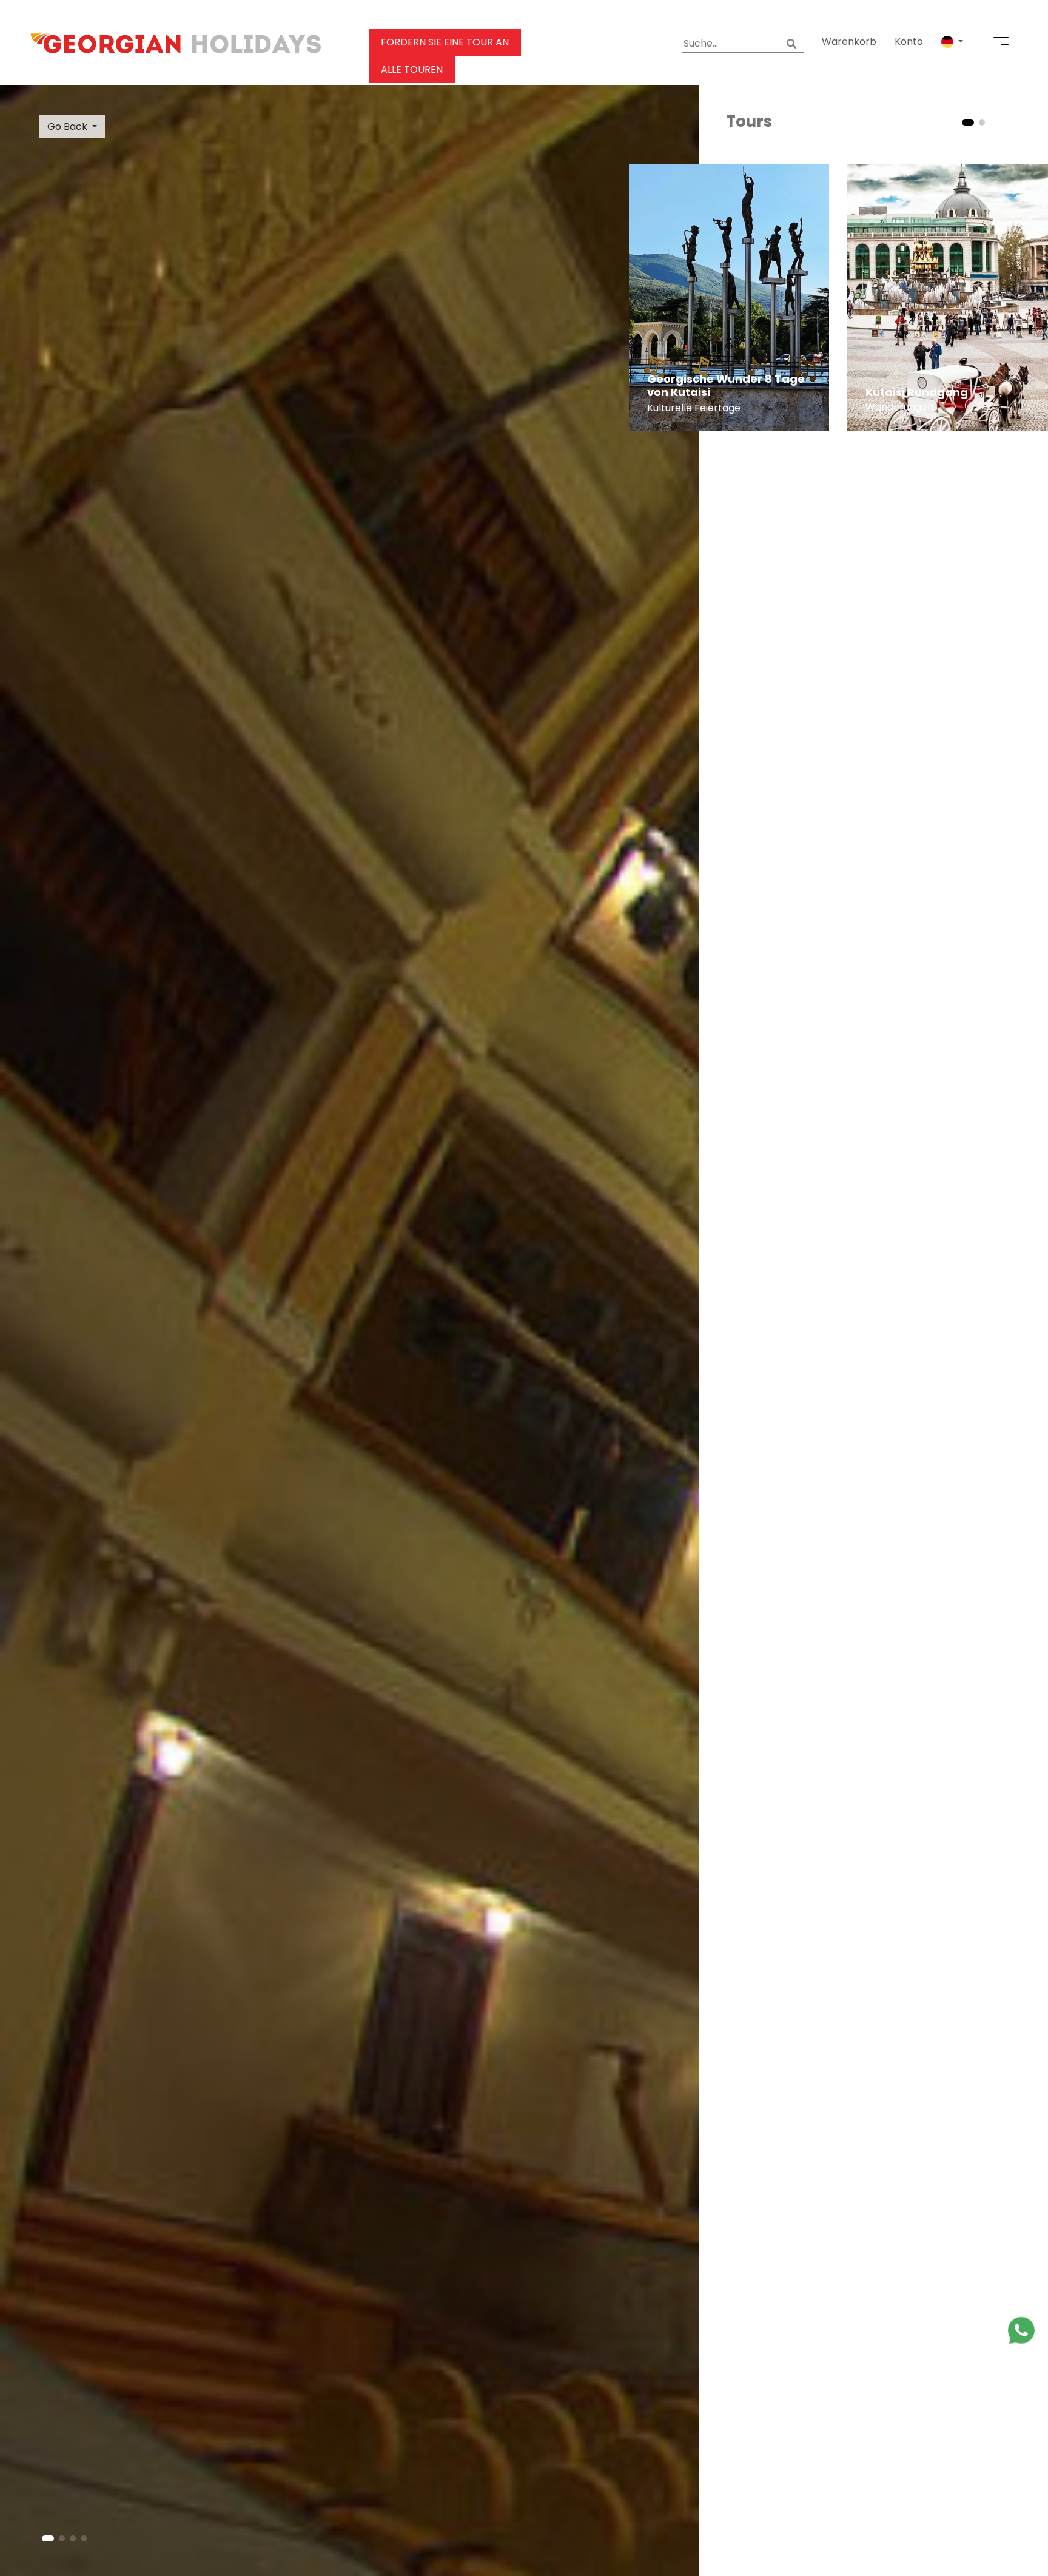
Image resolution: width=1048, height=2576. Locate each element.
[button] (952, 42)
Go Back (67, 126)
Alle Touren (412, 69)
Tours (749, 121)
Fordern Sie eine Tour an (445, 42)
